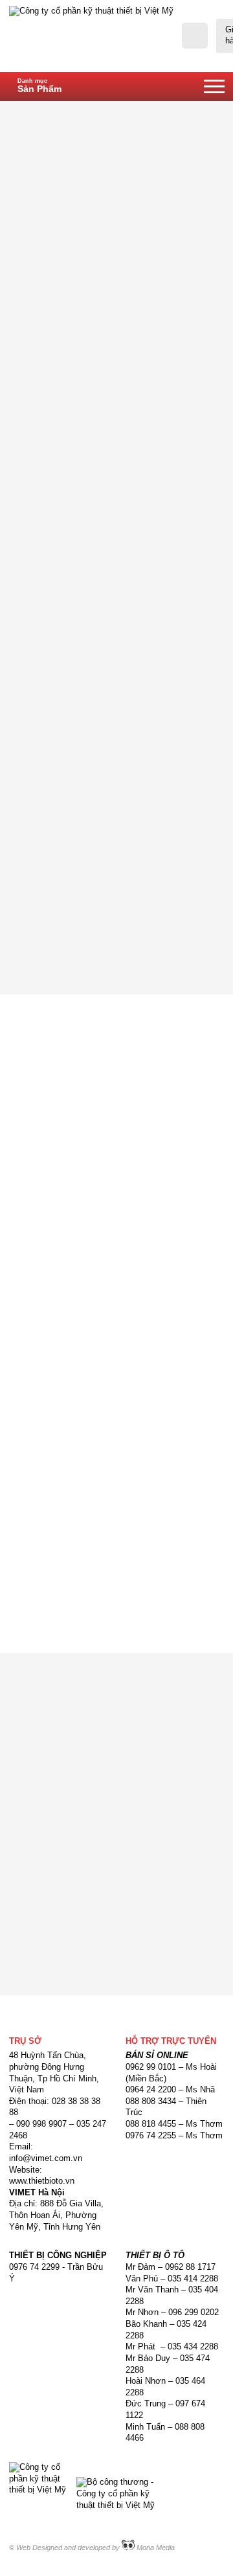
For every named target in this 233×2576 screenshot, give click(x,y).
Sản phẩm (148, 112)
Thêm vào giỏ (172, 910)
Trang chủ (93, 112)
